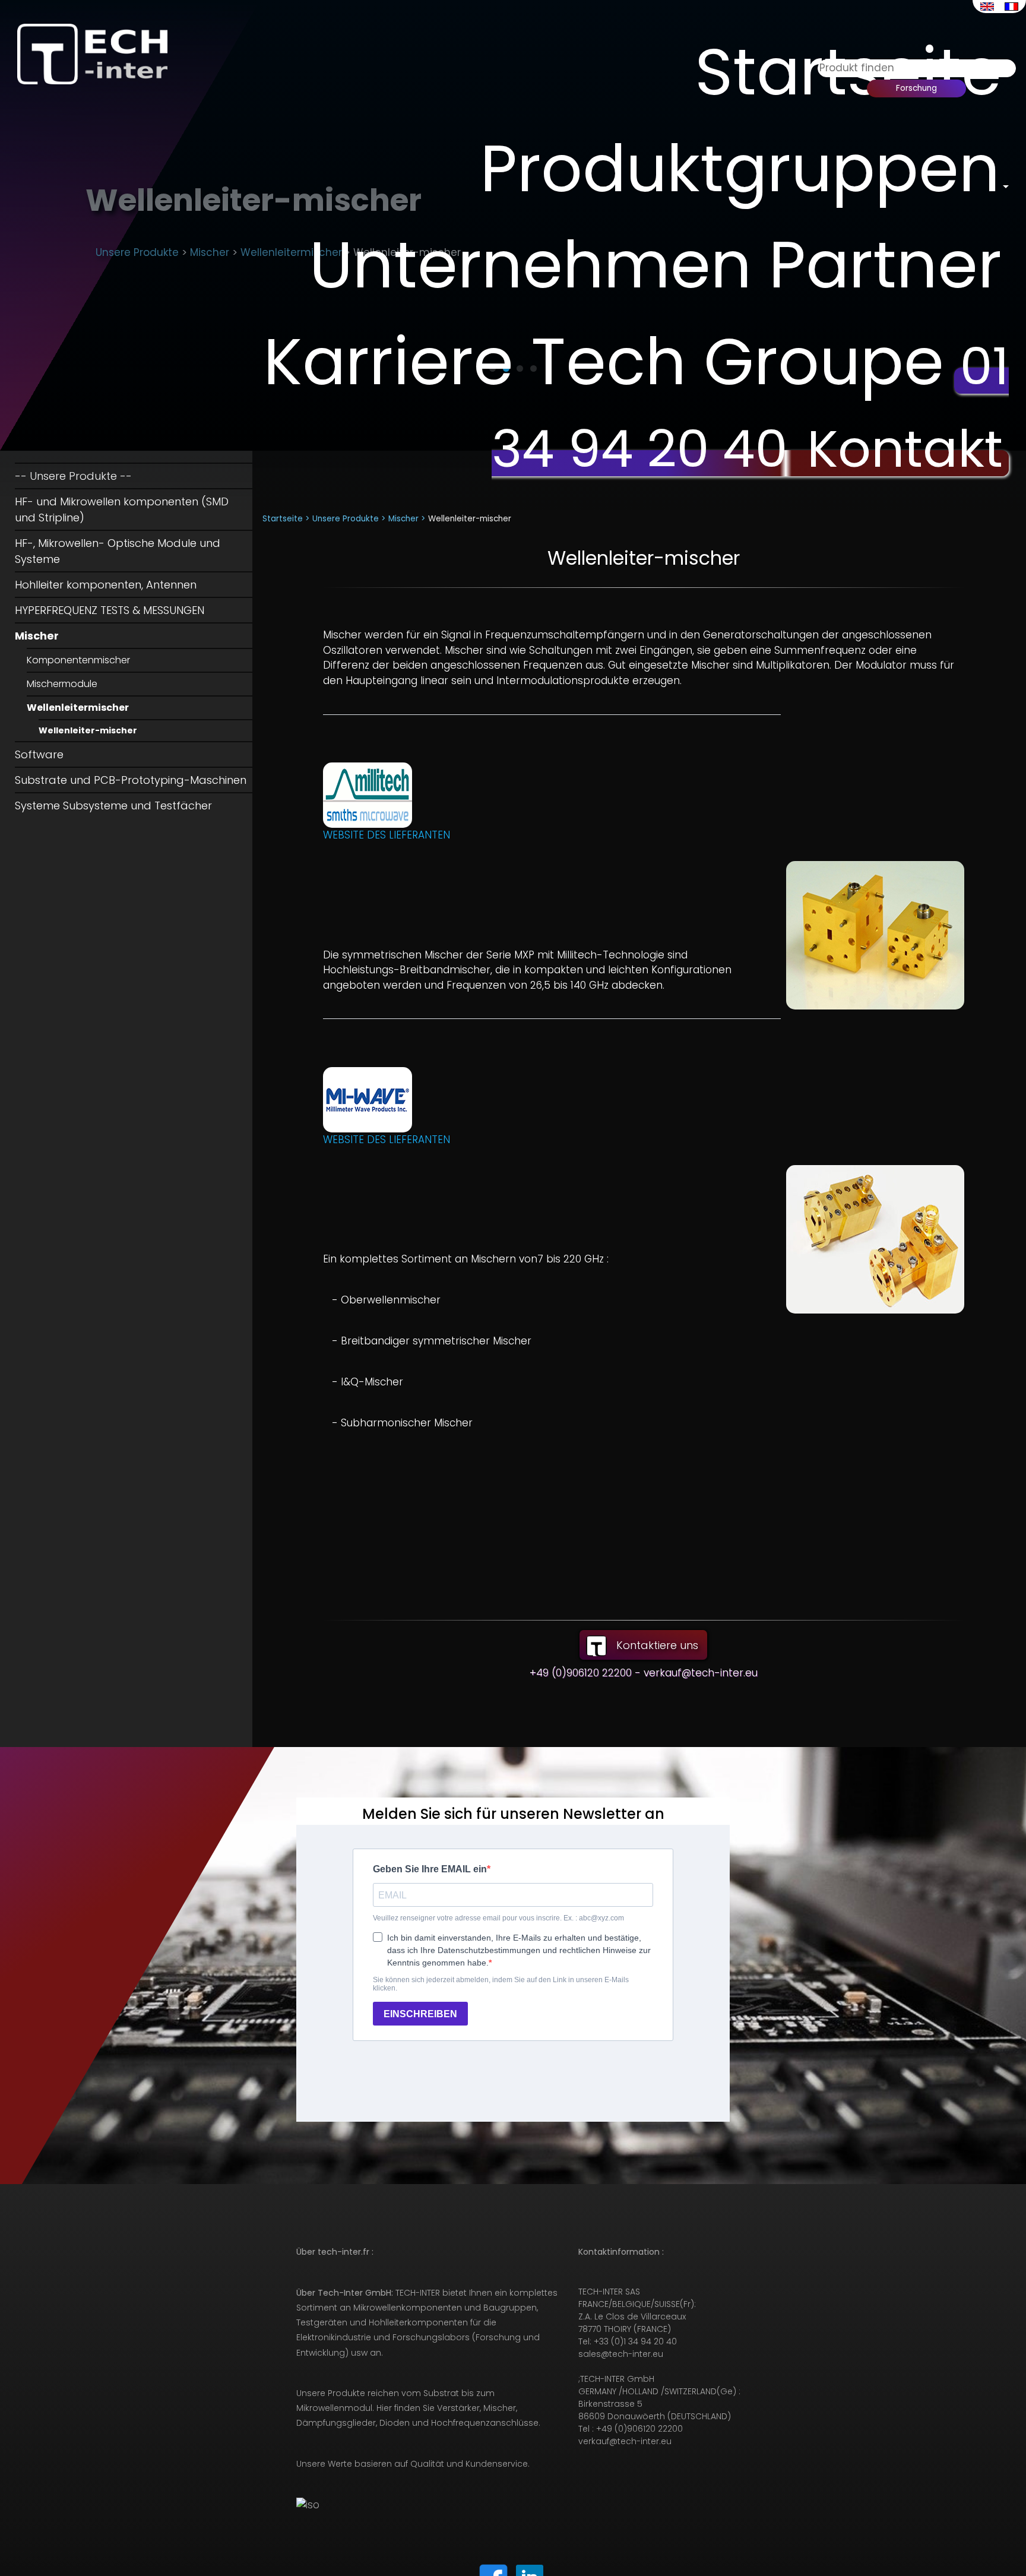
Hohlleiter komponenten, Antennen (106, 585)
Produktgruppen (740, 169)
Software (39, 754)
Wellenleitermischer (78, 708)
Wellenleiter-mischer (88, 730)
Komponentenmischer (78, 660)
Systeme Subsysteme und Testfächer (113, 806)
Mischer (37, 636)
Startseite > (286, 519)
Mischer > (407, 519)
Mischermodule (62, 684)
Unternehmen (531, 265)
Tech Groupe (737, 362)
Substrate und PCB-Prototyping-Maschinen (131, 780)
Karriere (389, 362)
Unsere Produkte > (349, 519)
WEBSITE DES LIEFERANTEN (387, 835)
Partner (885, 265)
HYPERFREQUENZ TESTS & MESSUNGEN (110, 610)
